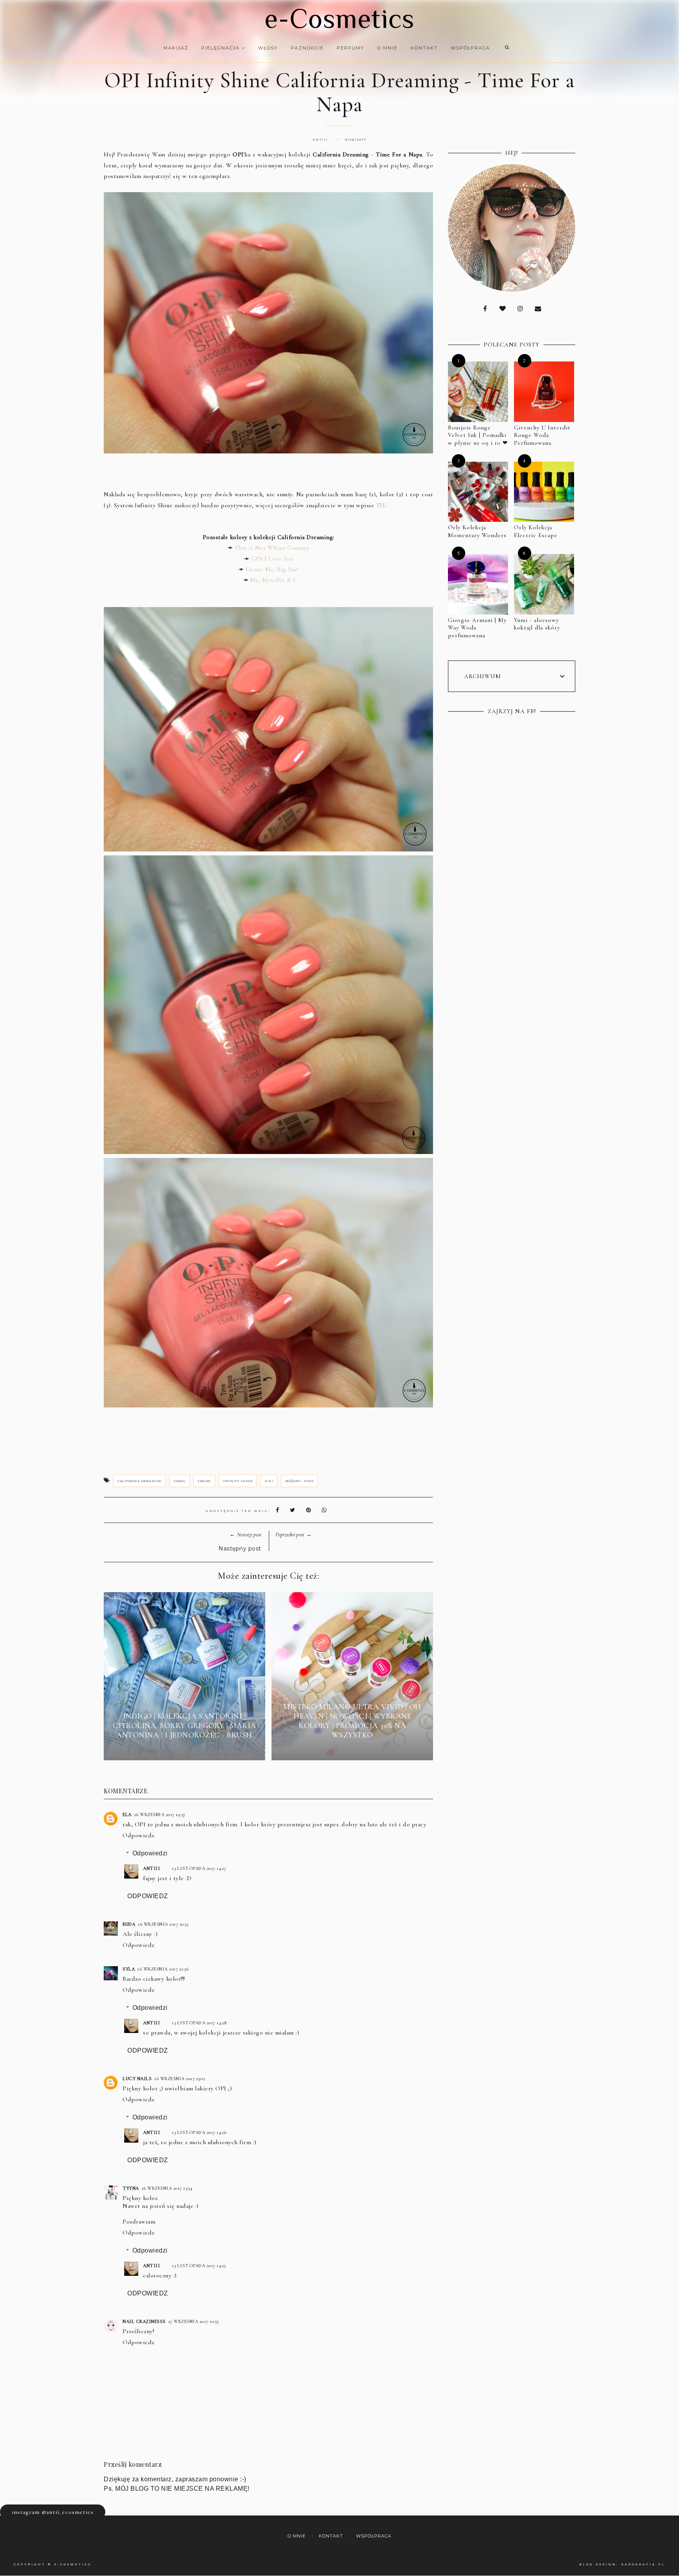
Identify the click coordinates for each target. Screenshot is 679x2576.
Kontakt (424, 48)
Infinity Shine (238, 1481)
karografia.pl (643, 2564)
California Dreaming (140, 1481)
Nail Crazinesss (144, 2321)
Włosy (268, 48)
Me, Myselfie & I (273, 580)
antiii (151, 1868)
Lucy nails (137, 2079)
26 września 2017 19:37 (160, 1815)
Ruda (129, 1924)
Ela (127, 1815)
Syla (129, 1969)
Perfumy (351, 48)
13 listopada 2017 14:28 (199, 2023)
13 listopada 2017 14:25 (199, 2266)
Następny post (240, 1549)
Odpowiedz (139, 1835)
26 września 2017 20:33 (163, 1924)
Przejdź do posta (184, 1749)
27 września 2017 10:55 (194, 2321)
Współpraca (470, 48)
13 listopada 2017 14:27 (199, 1868)
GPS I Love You (272, 559)
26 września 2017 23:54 (167, 2188)
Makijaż (176, 48)
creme (204, 1481)
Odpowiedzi (150, 1853)
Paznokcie (307, 48)
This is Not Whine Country (272, 548)
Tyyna (131, 2188)
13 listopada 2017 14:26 (199, 2132)
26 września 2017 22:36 (163, 1969)
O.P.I (269, 1481)
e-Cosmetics (339, 18)
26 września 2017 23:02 (180, 2079)
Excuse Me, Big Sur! (272, 569)
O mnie (387, 48)
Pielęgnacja (221, 48)
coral (180, 1481)
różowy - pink (300, 1481)
